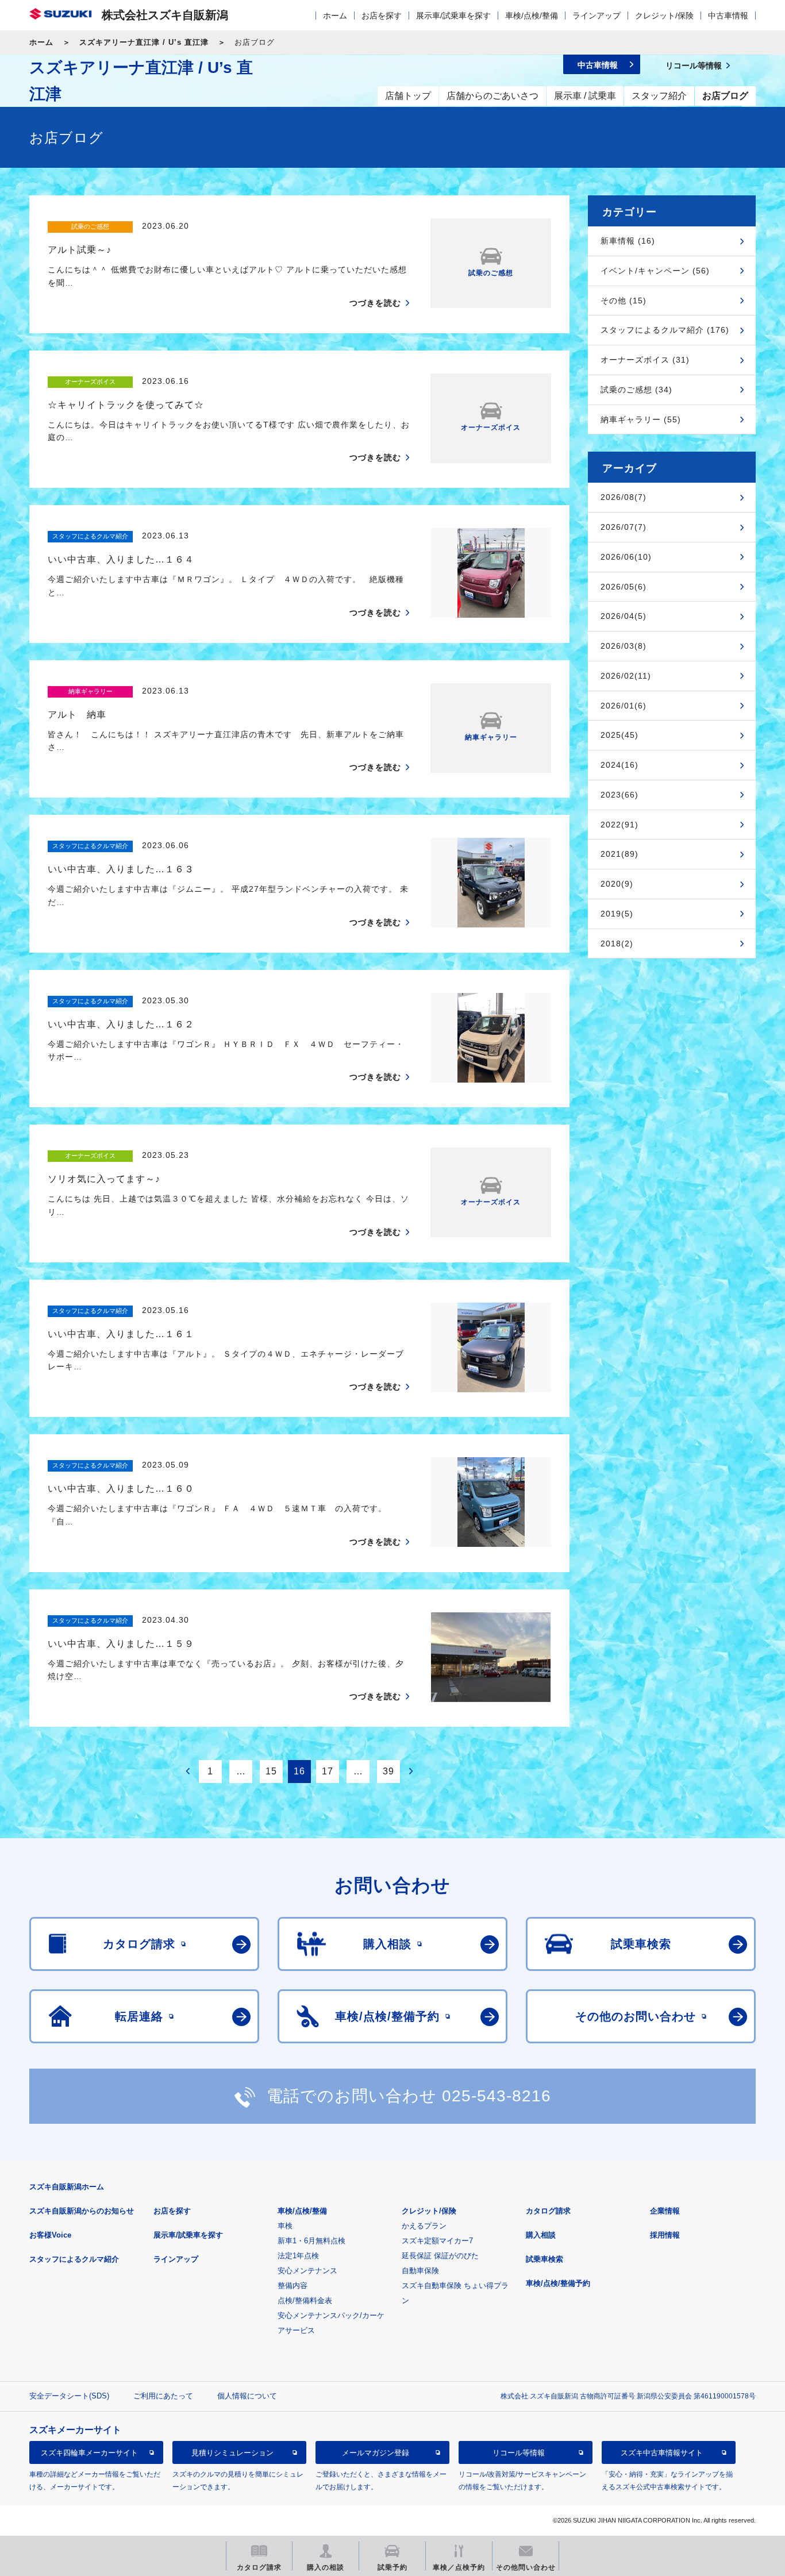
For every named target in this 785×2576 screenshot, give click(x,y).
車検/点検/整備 (532, 16)
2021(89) (619, 854)
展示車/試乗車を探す (453, 16)
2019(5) (617, 914)
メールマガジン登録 (376, 2453)
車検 (285, 2226)
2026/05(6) (624, 587)
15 (271, 1771)
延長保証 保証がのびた (440, 2256)
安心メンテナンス (307, 2271)
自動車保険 (420, 2271)
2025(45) (619, 735)
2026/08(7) (624, 497)
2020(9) (617, 884)
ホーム (335, 16)
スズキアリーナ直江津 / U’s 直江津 (144, 42)
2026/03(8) (624, 646)
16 (299, 1771)
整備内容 (293, 2286)
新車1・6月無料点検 (311, 2241)
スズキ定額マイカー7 (437, 2241)
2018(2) (617, 944)
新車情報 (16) (628, 241)
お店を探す (382, 16)
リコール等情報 (519, 2453)
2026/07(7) (624, 527)
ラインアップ (597, 16)
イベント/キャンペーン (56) (655, 271)
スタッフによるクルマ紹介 (74, 2259)
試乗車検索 (545, 2259)
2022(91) (619, 825)
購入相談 (541, 2235)
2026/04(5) (624, 616)
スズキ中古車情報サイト (662, 2453)
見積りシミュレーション (232, 2453)
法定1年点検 (298, 2256)
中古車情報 (728, 16)
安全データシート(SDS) (69, 2396)
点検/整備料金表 (305, 2300)
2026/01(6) (624, 706)
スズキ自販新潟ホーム (67, 2187)
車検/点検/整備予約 (558, 2283)
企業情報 (665, 2211)
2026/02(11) (626, 676)
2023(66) (619, 795)
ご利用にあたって (163, 2396)
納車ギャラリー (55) (641, 419)
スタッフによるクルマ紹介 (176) (665, 330)
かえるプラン (424, 2226)
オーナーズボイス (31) (645, 360)
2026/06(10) (626, 557)
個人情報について (247, 2396)
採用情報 (665, 2235)
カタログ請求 (548, 2211)
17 (328, 1771)
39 (388, 1771)
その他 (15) (624, 301)
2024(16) (619, 765)
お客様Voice (50, 2235)
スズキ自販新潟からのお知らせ (82, 2211)
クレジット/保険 (664, 16)
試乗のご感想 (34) (636, 390)
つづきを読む (375, 303)
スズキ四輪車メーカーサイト (89, 2453)
